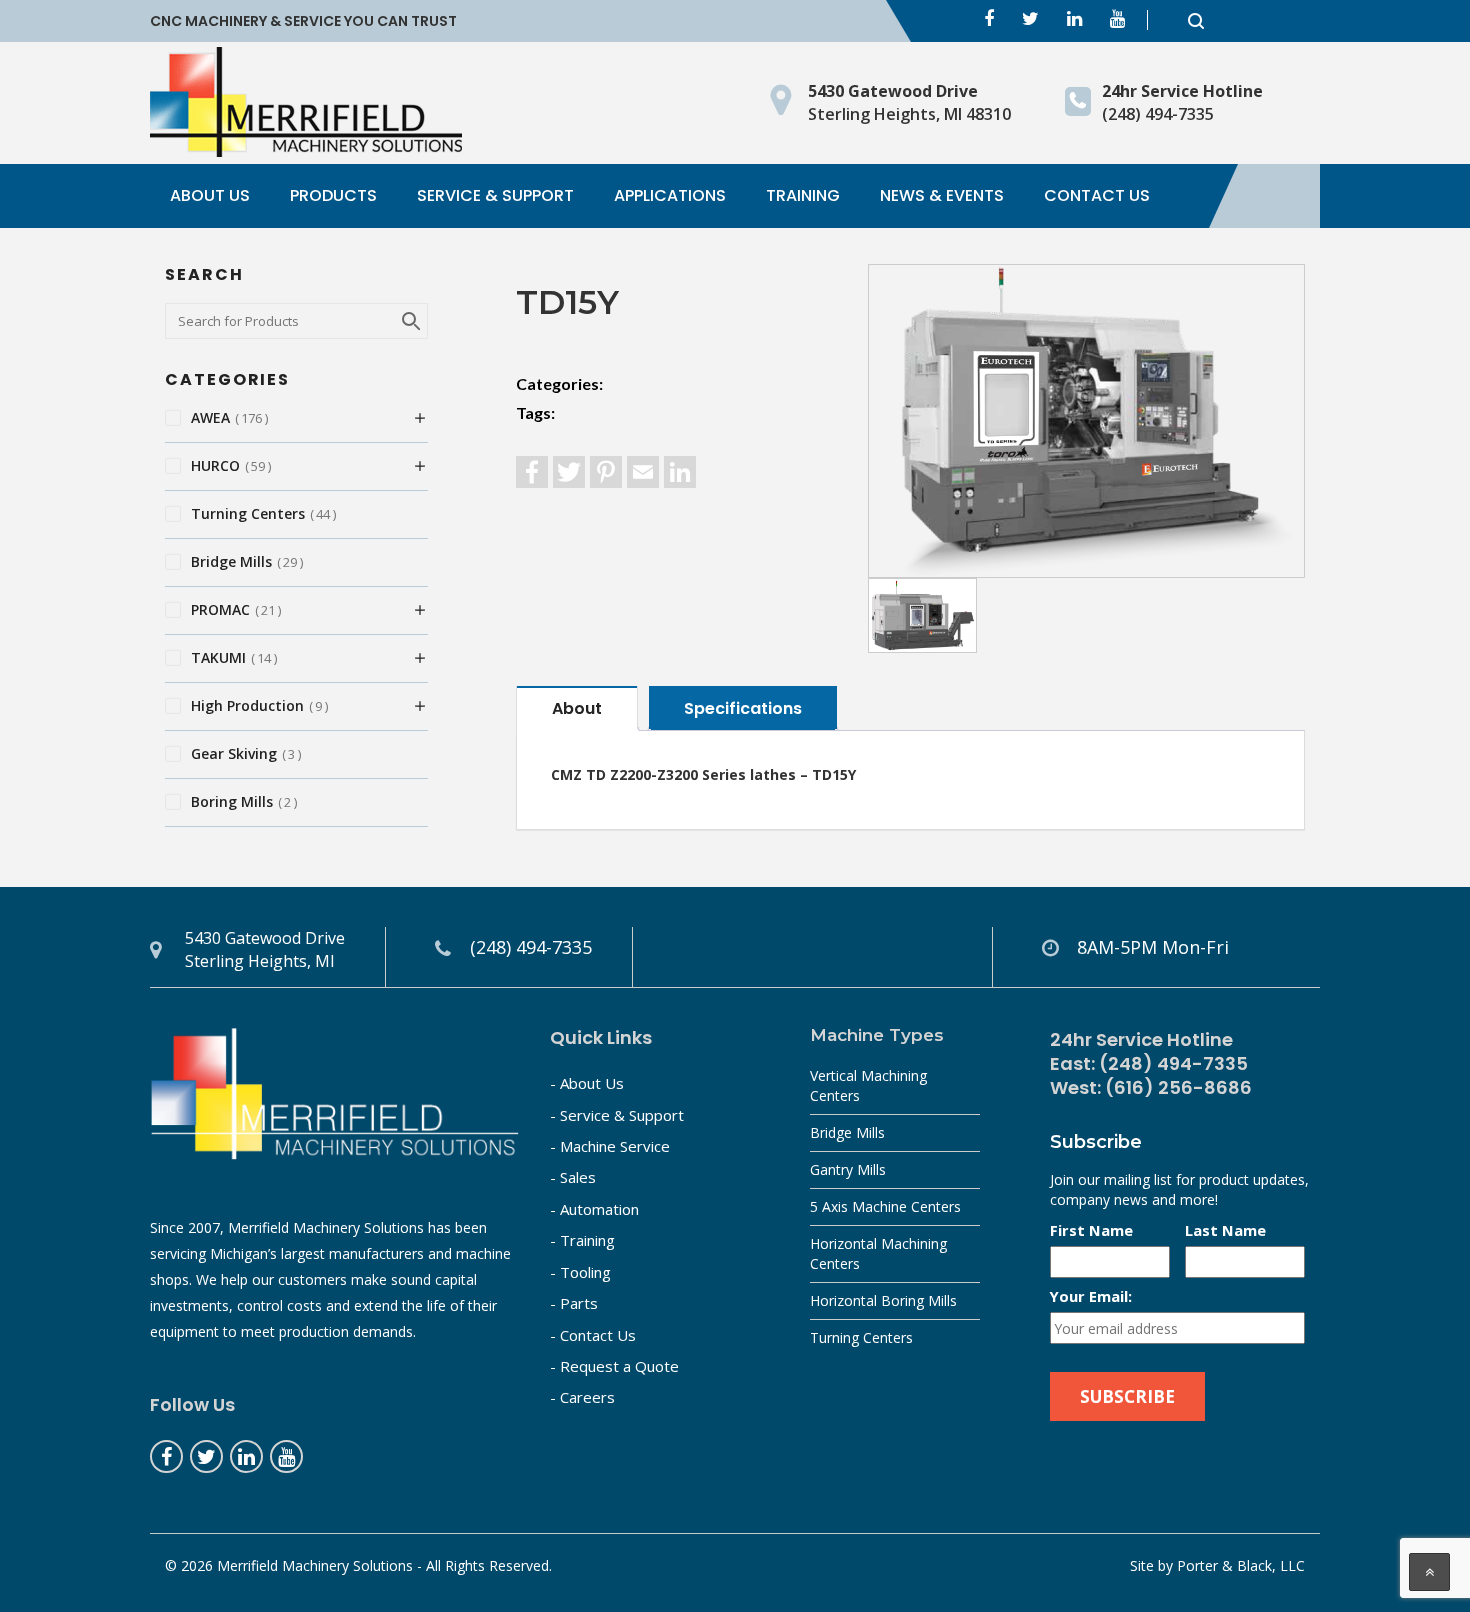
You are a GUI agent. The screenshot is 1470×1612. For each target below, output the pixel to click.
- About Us (587, 1083)
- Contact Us (593, 1335)
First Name (1091, 1230)
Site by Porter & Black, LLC (1217, 1565)
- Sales (573, 1177)
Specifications (743, 708)
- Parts (574, 1303)
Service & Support (495, 195)
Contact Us (1097, 195)
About (577, 708)
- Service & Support (617, 1115)
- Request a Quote (614, 1366)
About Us (210, 195)
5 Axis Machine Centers (885, 1206)
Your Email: (1091, 1296)
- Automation (594, 1209)
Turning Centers (861, 1337)
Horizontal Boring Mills (883, 1300)
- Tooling (580, 1272)
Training (803, 195)
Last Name (1225, 1230)
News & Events (942, 195)
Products (333, 195)
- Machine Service (610, 1146)
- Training (582, 1240)
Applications (670, 195)
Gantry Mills (848, 1169)
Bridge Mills (847, 1132)
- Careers (582, 1397)
